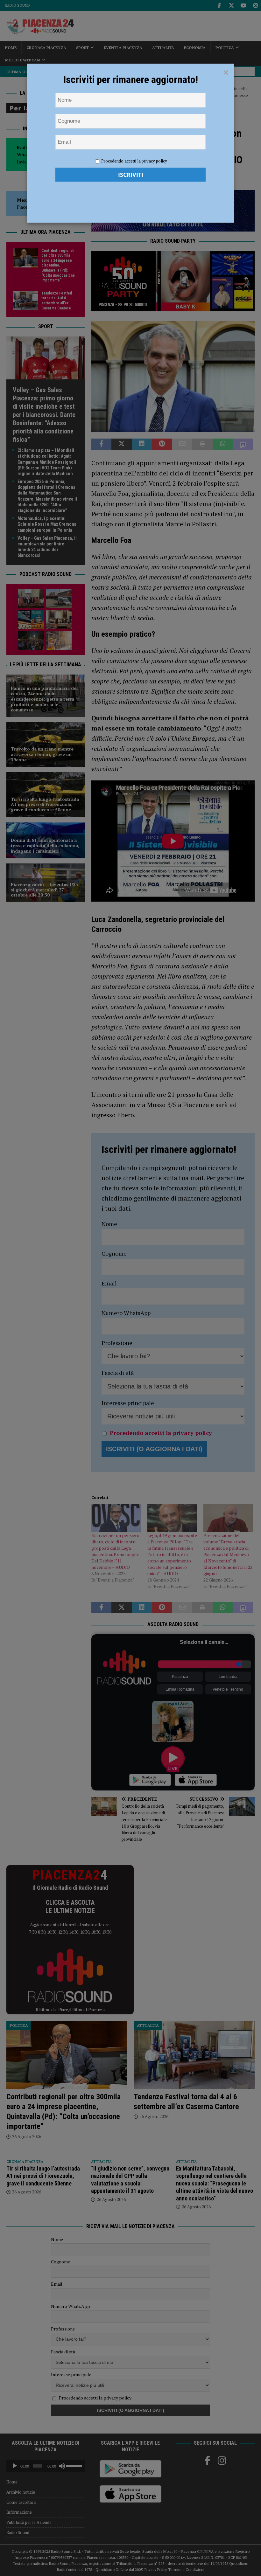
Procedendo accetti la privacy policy (134, 161)
